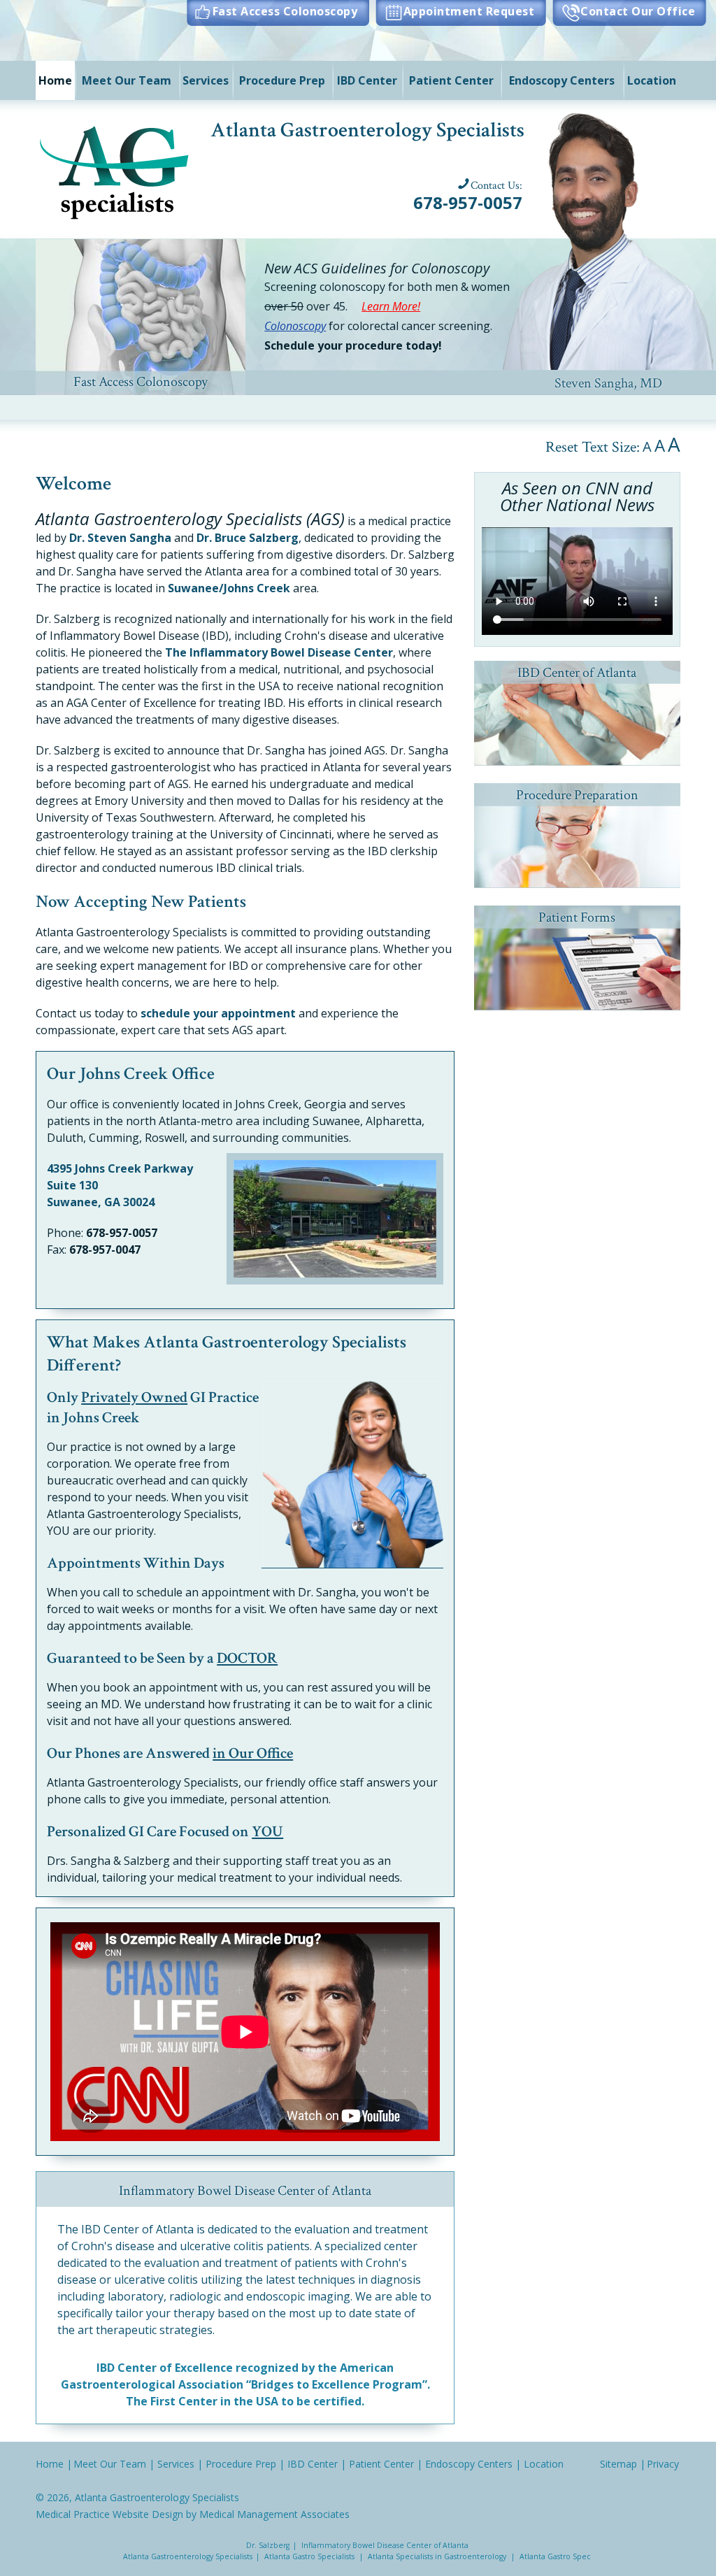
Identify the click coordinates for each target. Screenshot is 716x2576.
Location (652, 80)
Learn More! (391, 306)
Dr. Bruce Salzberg (248, 538)
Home (55, 80)
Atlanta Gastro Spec (555, 2556)
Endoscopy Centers (562, 80)
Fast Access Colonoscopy (285, 11)
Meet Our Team (127, 80)
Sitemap (618, 2464)
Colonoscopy (295, 326)
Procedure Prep (282, 80)
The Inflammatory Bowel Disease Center (279, 652)
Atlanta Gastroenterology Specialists (157, 2497)
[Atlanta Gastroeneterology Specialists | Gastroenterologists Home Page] (116, 170)
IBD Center (367, 80)
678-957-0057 (468, 202)
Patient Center (451, 80)
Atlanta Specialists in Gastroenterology (437, 2556)
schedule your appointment (218, 1013)
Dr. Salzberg (268, 2545)
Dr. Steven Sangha (120, 538)
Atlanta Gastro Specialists (309, 2556)
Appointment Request (469, 11)
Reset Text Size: (593, 447)
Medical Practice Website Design (109, 2514)
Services (206, 80)
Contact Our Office (638, 11)
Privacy (663, 2464)
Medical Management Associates (274, 2514)
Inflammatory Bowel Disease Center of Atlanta (385, 2545)
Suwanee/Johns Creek (229, 588)
